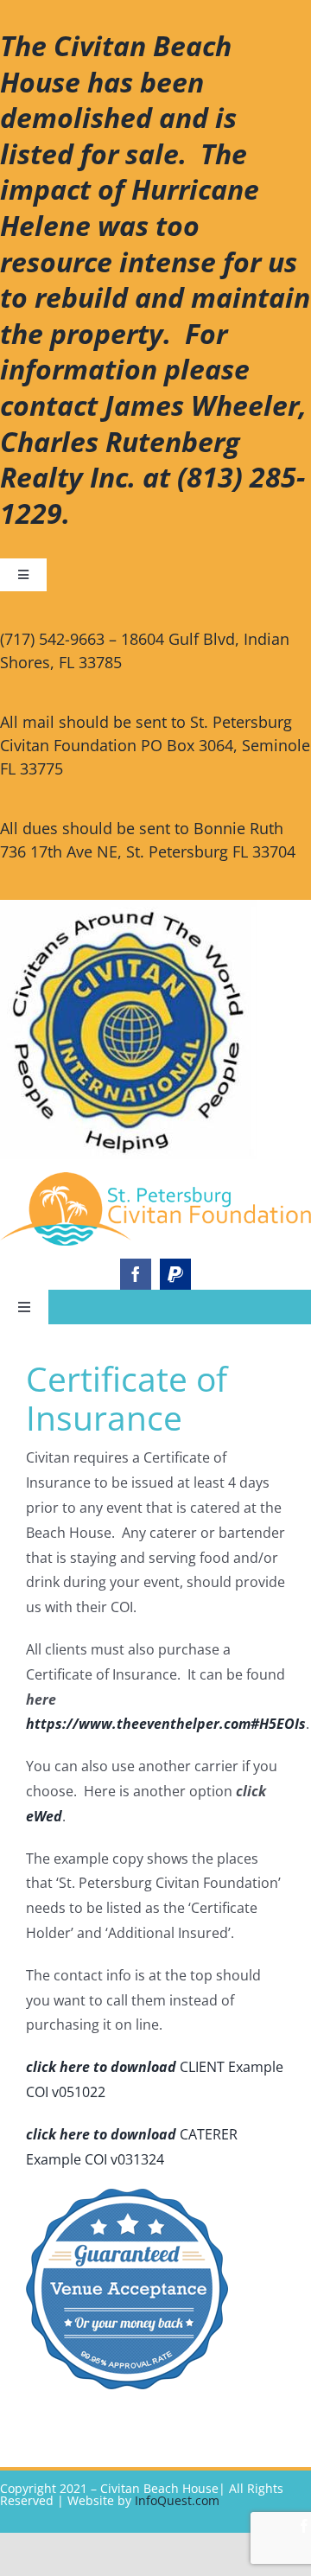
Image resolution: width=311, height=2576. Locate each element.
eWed (44, 1816)
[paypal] (175, 1274)
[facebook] (136, 1274)
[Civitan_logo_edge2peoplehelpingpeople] (155, 1179)
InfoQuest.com (177, 2500)
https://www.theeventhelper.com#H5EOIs (166, 1724)
